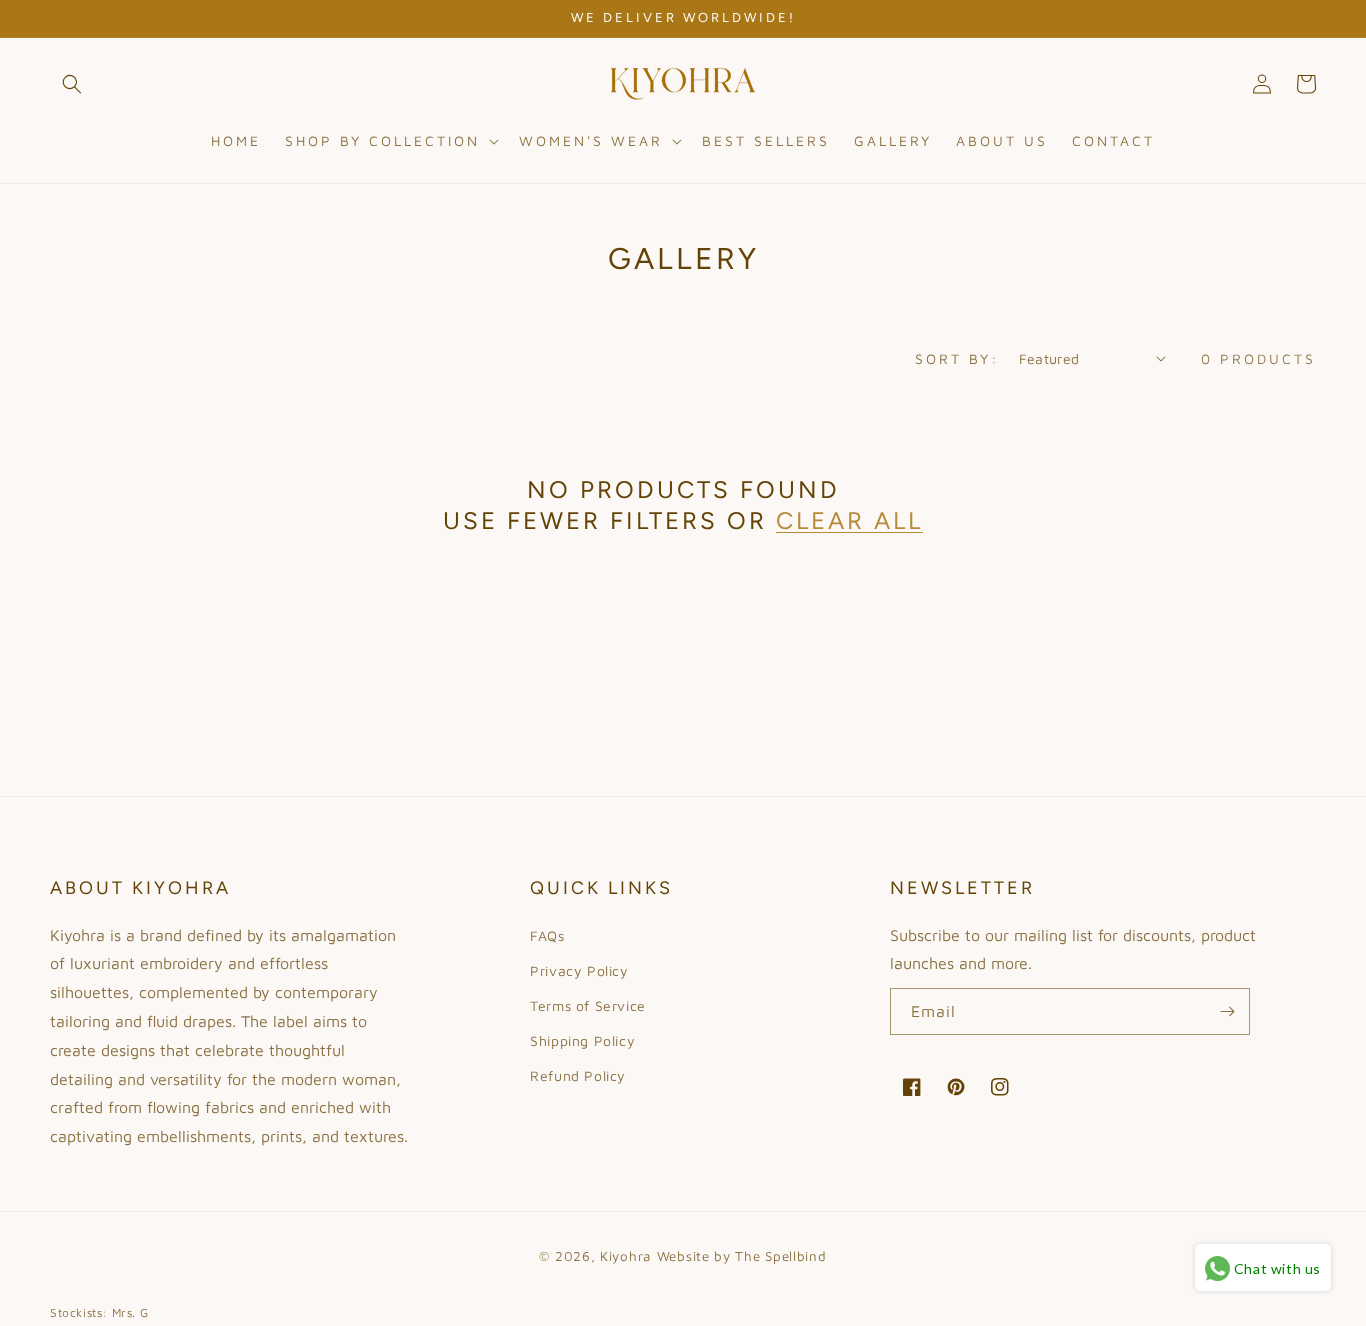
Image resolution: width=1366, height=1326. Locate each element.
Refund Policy (578, 1075)
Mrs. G (130, 1312)
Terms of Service (588, 1005)
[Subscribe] (1227, 1011)
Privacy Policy (579, 970)
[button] (72, 84)
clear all (849, 520)
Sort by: (957, 358)
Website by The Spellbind (742, 1256)
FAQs (547, 935)
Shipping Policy (582, 1040)
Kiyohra (625, 1256)
